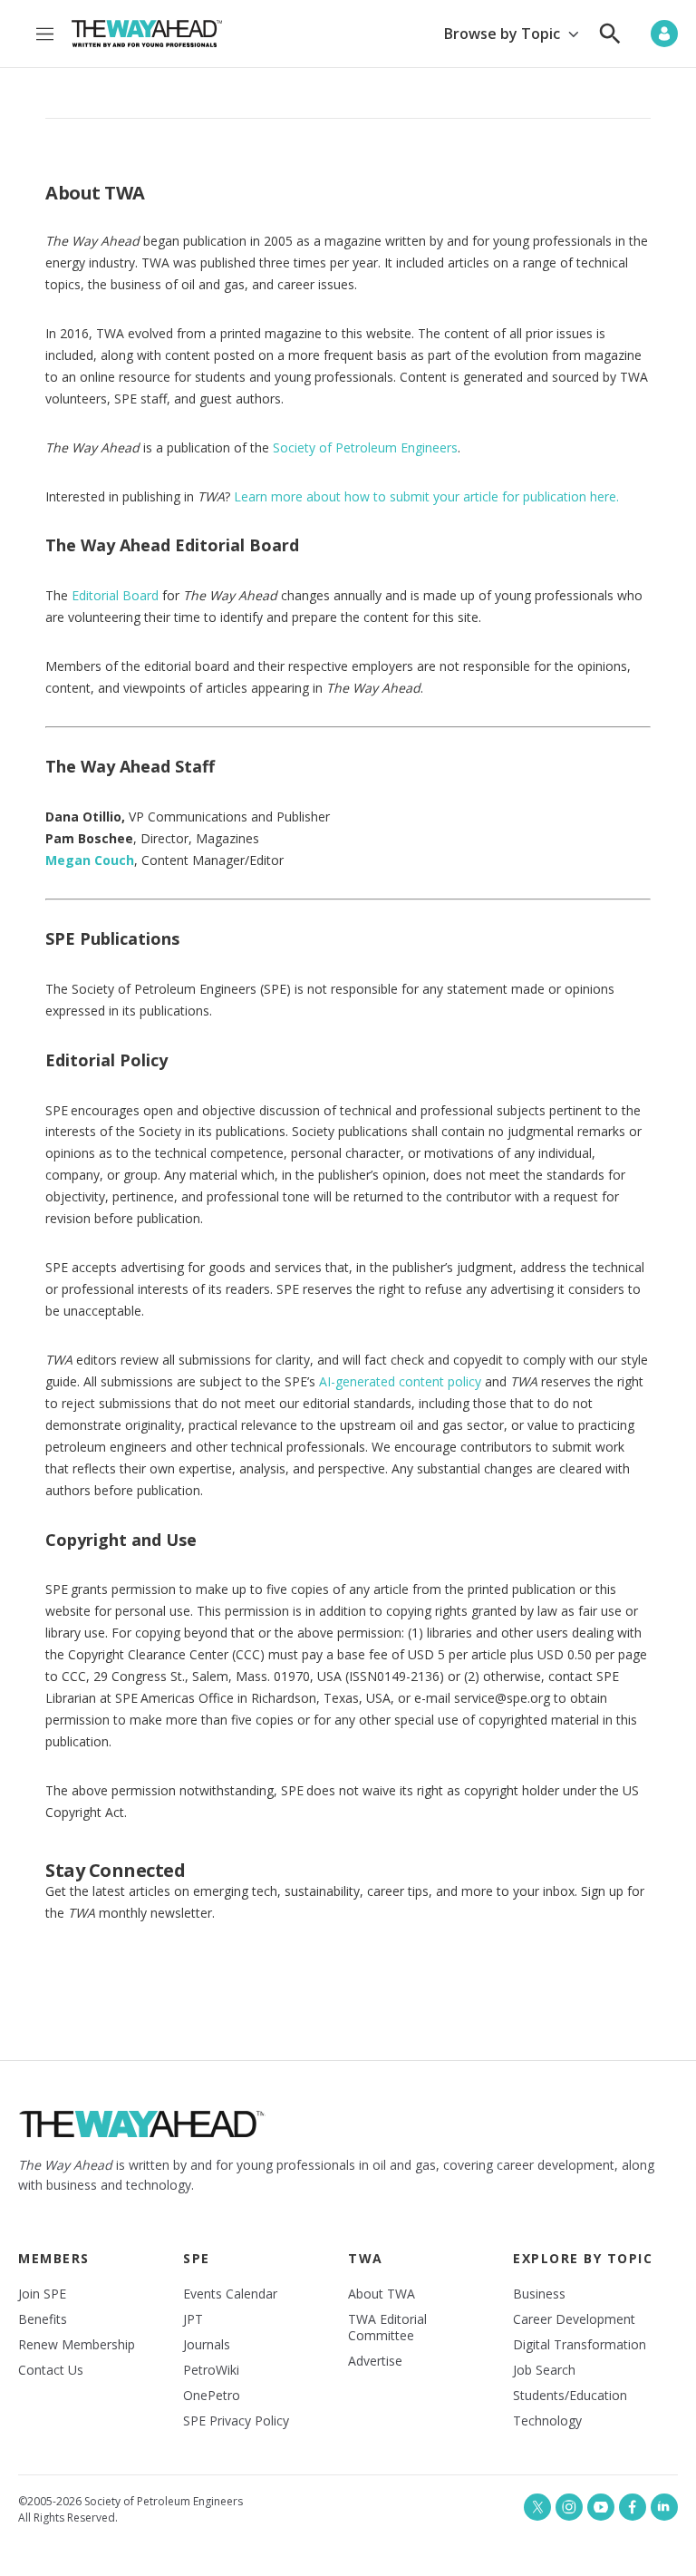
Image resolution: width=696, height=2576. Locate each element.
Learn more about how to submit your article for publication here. (426, 496)
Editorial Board (115, 595)
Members (54, 2258)
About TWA (382, 2294)
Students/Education (570, 2396)
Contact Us (51, 2370)
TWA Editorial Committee (387, 2328)
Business (539, 2294)
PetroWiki (211, 2370)
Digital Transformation (580, 2345)
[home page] (147, 33)
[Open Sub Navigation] (573, 34)
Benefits (43, 2319)
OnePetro (212, 2396)
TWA (366, 2258)
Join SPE (42, 2294)
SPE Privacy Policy (236, 2421)
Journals (207, 2345)
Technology (547, 2421)
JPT (193, 2319)
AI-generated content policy (400, 1381)
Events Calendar (230, 2294)
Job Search (544, 2370)
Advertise (375, 2361)
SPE (197, 2258)
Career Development (574, 2319)
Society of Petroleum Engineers (365, 447)
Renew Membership (77, 2345)
